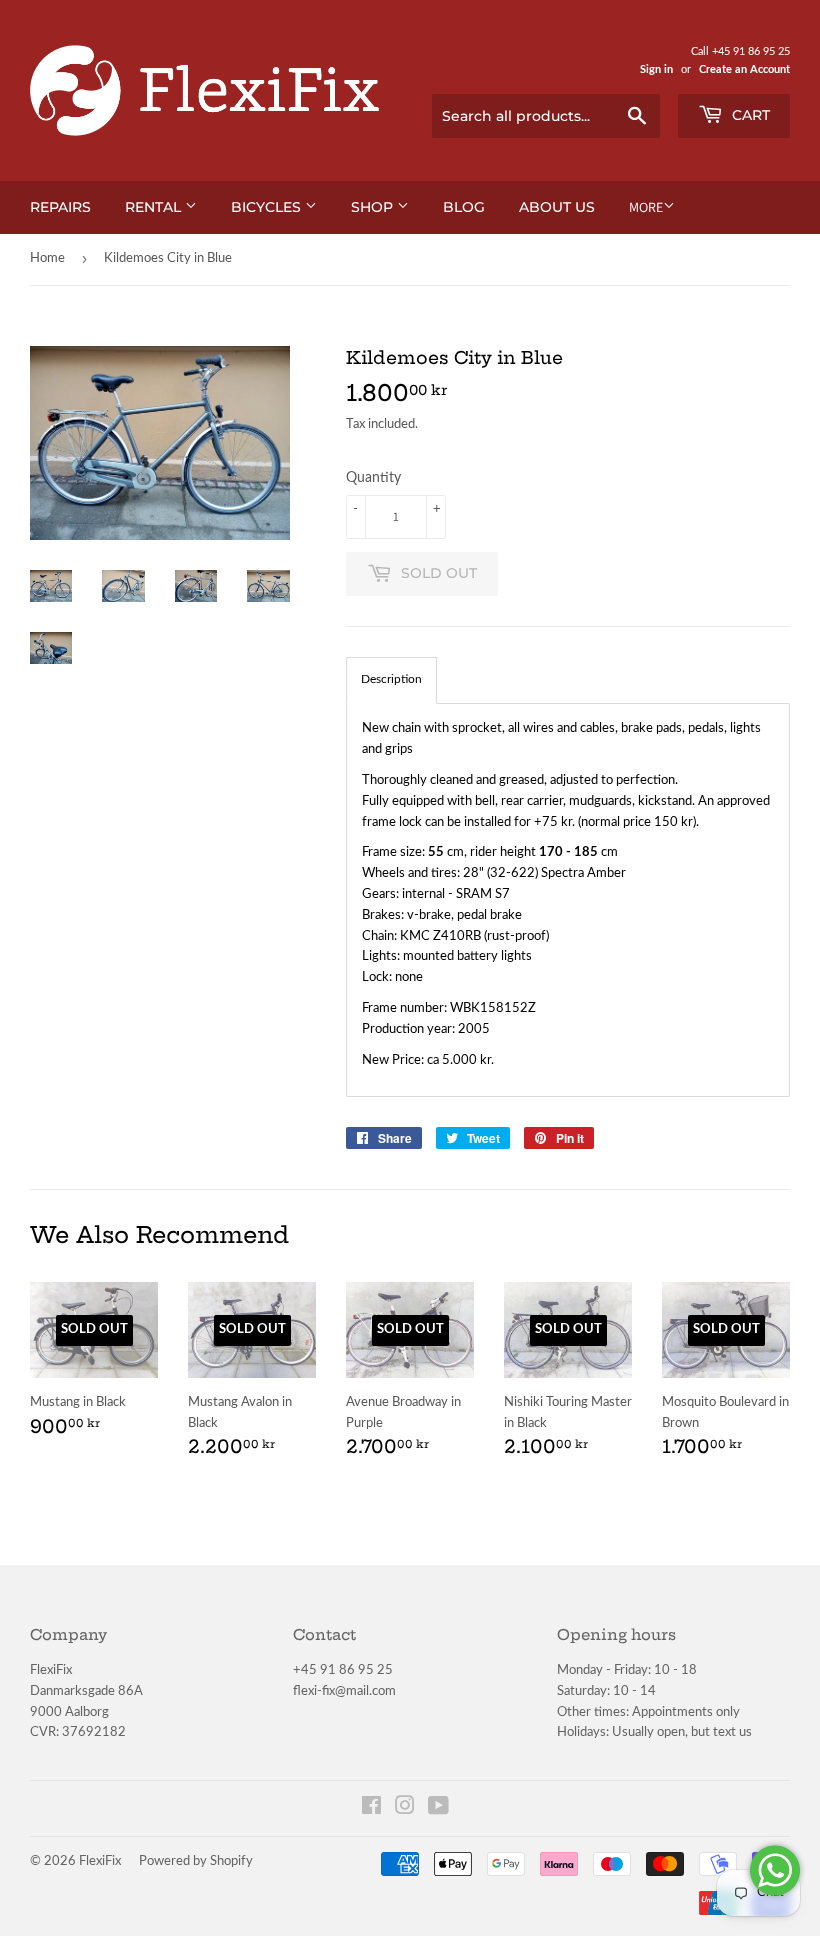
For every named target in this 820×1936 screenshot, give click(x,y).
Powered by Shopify (196, 1861)
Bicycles (268, 207)
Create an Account (744, 69)
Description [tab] (391, 679)
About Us (557, 207)
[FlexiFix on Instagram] (405, 1809)
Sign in (656, 69)
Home (47, 258)
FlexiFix (100, 1861)
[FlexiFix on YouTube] (438, 1809)
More (646, 207)
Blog (464, 207)
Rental (155, 207)
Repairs (60, 207)
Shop (374, 207)
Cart (749, 115)
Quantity (373, 478)
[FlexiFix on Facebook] (371, 1809)
